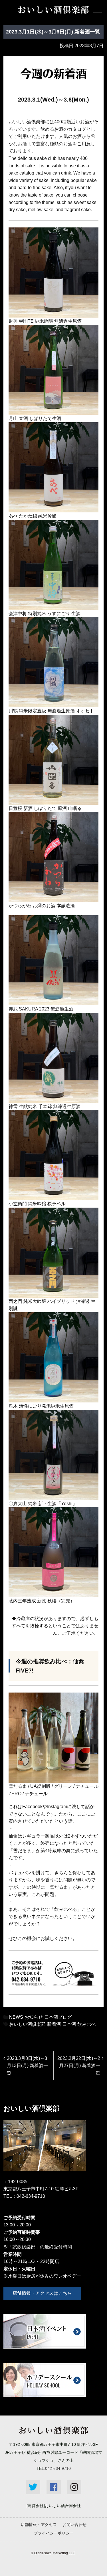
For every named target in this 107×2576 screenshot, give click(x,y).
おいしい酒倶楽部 (27, 2024)
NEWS (16, 2017)
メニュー (97, 10)
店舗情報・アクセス (39, 2525)
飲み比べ (86, 2024)
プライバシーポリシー (54, 2533)
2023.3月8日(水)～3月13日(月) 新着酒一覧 (27, 2066)
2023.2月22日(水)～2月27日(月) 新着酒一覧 (79, 2066)
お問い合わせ (74, 2525)
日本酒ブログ (58, 2017)
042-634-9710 (31, 2196)
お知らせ (34, 2017)
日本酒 (69, 2024)
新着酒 (54, 2024)
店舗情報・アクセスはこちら (42, 2293)
